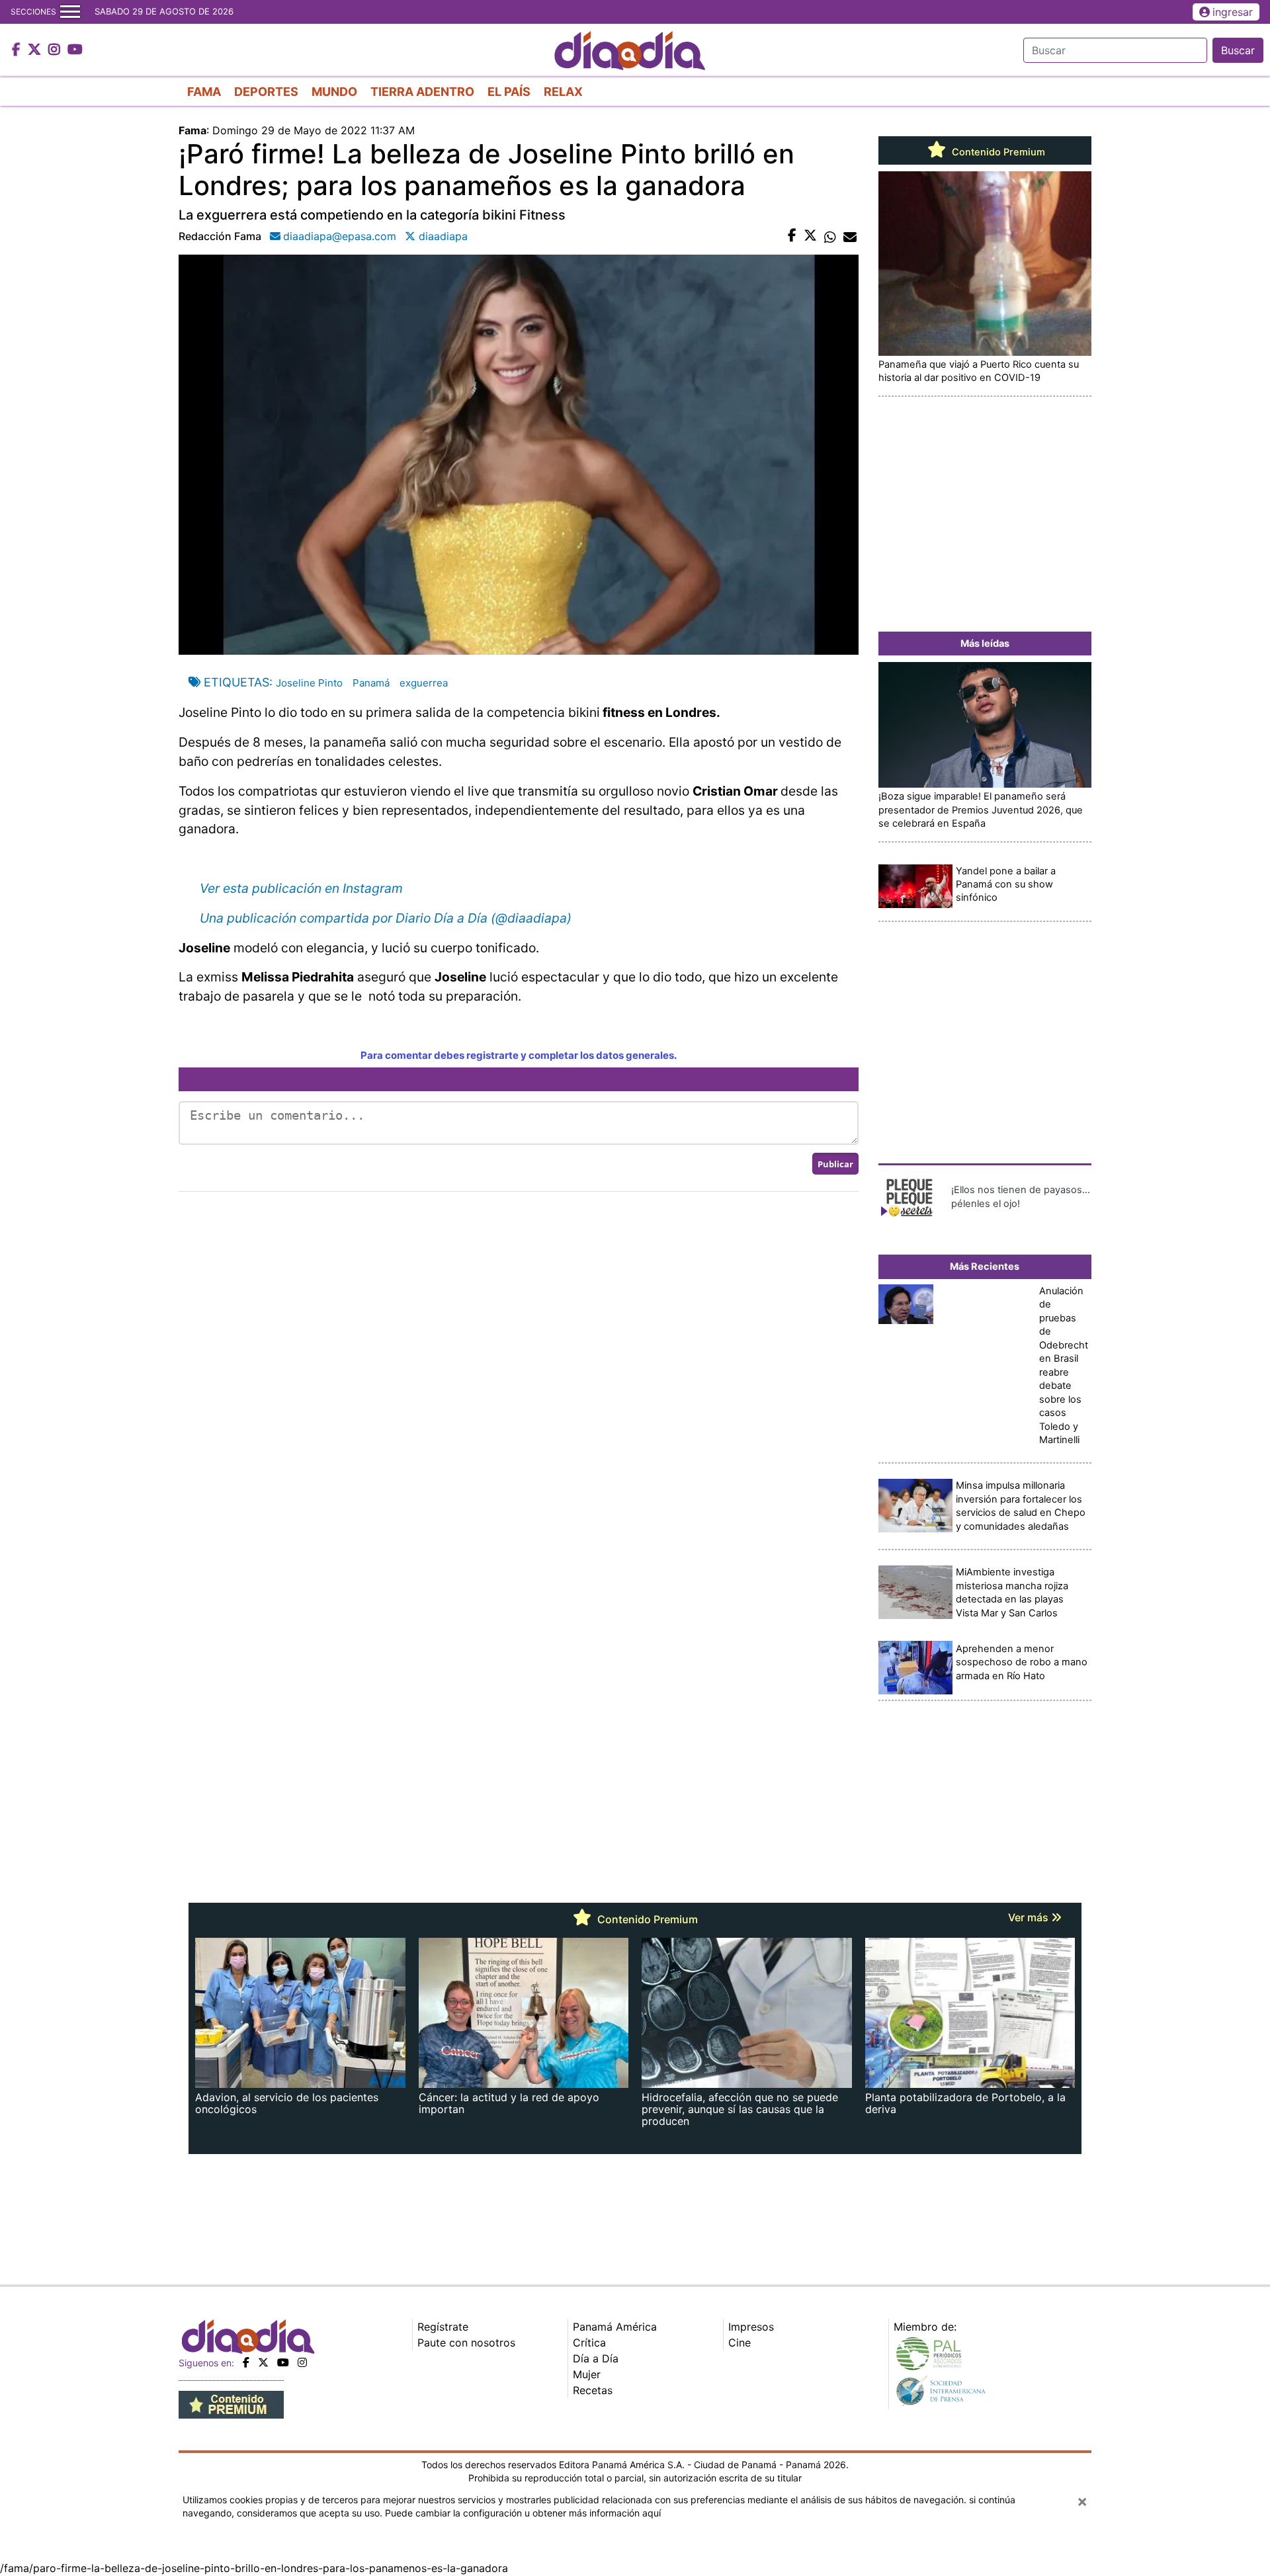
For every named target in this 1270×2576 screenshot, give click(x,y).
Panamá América (615, 2327)
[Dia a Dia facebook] (18, 50)
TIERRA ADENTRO (422, 92)
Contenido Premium (997, 152)
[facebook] (246, 2362)
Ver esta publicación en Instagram (301, 888)
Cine (740, 2343)
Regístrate (443, 2327)
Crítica (589, 2343)
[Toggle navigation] (70, 12)
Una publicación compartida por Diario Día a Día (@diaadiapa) (386, 918)
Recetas (593, 2390)
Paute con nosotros (466, 2343)
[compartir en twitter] (810, 236)
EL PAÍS (509, 92)
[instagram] (302, 2362)
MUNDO (334, 92)
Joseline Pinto (309, 683)
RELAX (563, 92)
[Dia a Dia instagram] (56, 50)
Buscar (1238, 50)
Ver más (1030, 1917)
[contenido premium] (231, 2404)
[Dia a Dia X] (36, 50)
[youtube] (283, 2362)
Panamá (371, 683)
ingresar (1233, 12)
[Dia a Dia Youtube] (75, 50)
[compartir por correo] (850, 236)
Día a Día (596, 2358)
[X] (263, 2362)
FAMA (204, 92)
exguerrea (424, 683)
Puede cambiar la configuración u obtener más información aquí (523, 2513)
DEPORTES (266, 92)
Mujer (587, 2374)
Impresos (751, 2327)
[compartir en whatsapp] (830, 236)
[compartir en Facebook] (792, 236)
